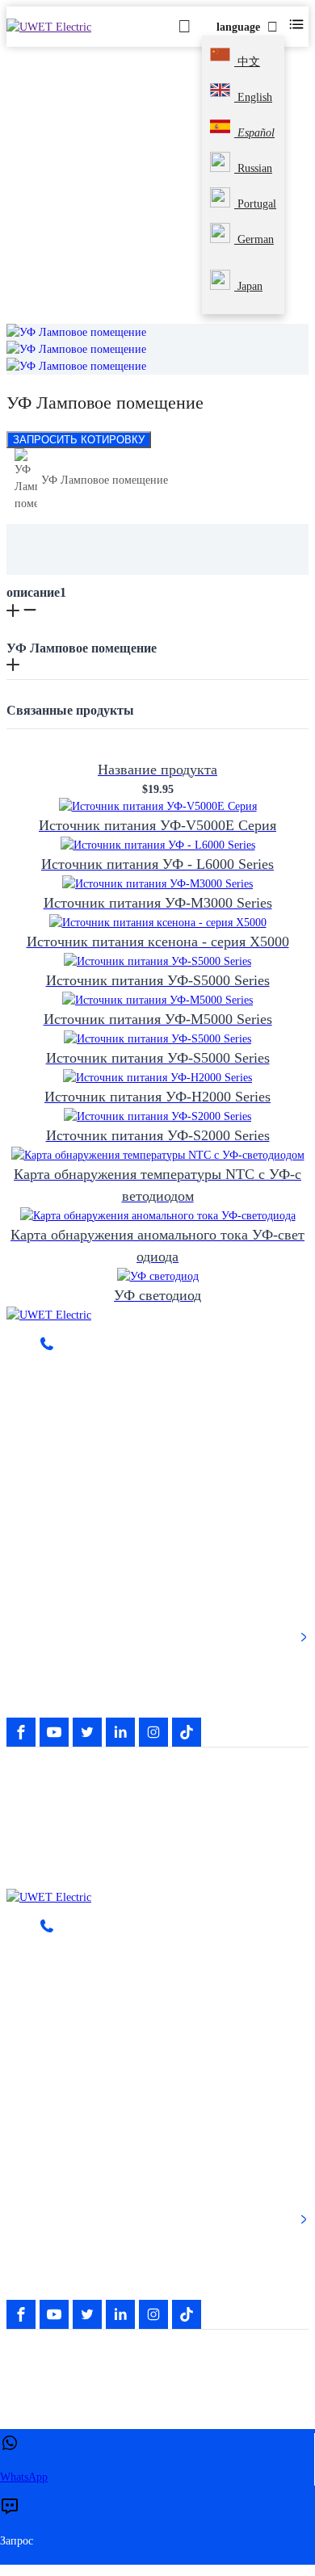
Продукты (92, 214)
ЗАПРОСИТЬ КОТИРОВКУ (79, 440)
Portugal (255, 204)
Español (254, 133)
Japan (248, 286)
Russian (253, 168)
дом (34, 214)
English (253, 97)
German (254, 239)
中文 (247, 62)
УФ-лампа (168, 214)
